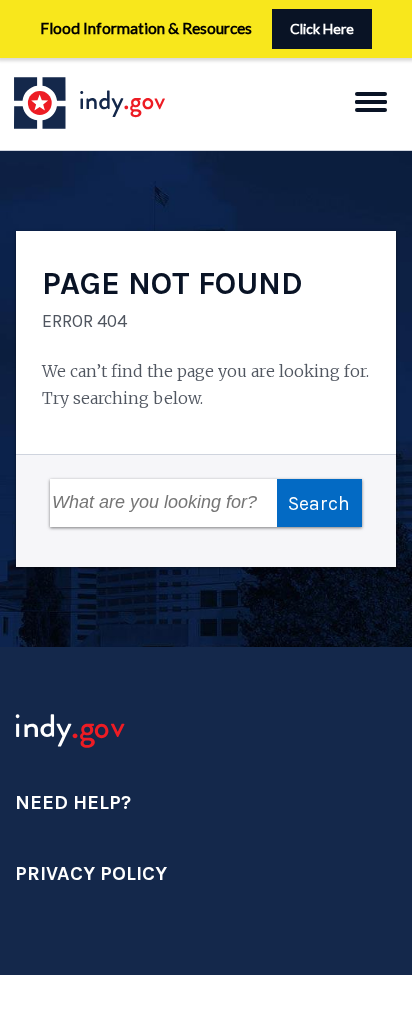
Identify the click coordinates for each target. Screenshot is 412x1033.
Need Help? (73, 802)
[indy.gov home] (109, 103)
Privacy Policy (91, 873)
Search (319, 503)
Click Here (322, 28)
